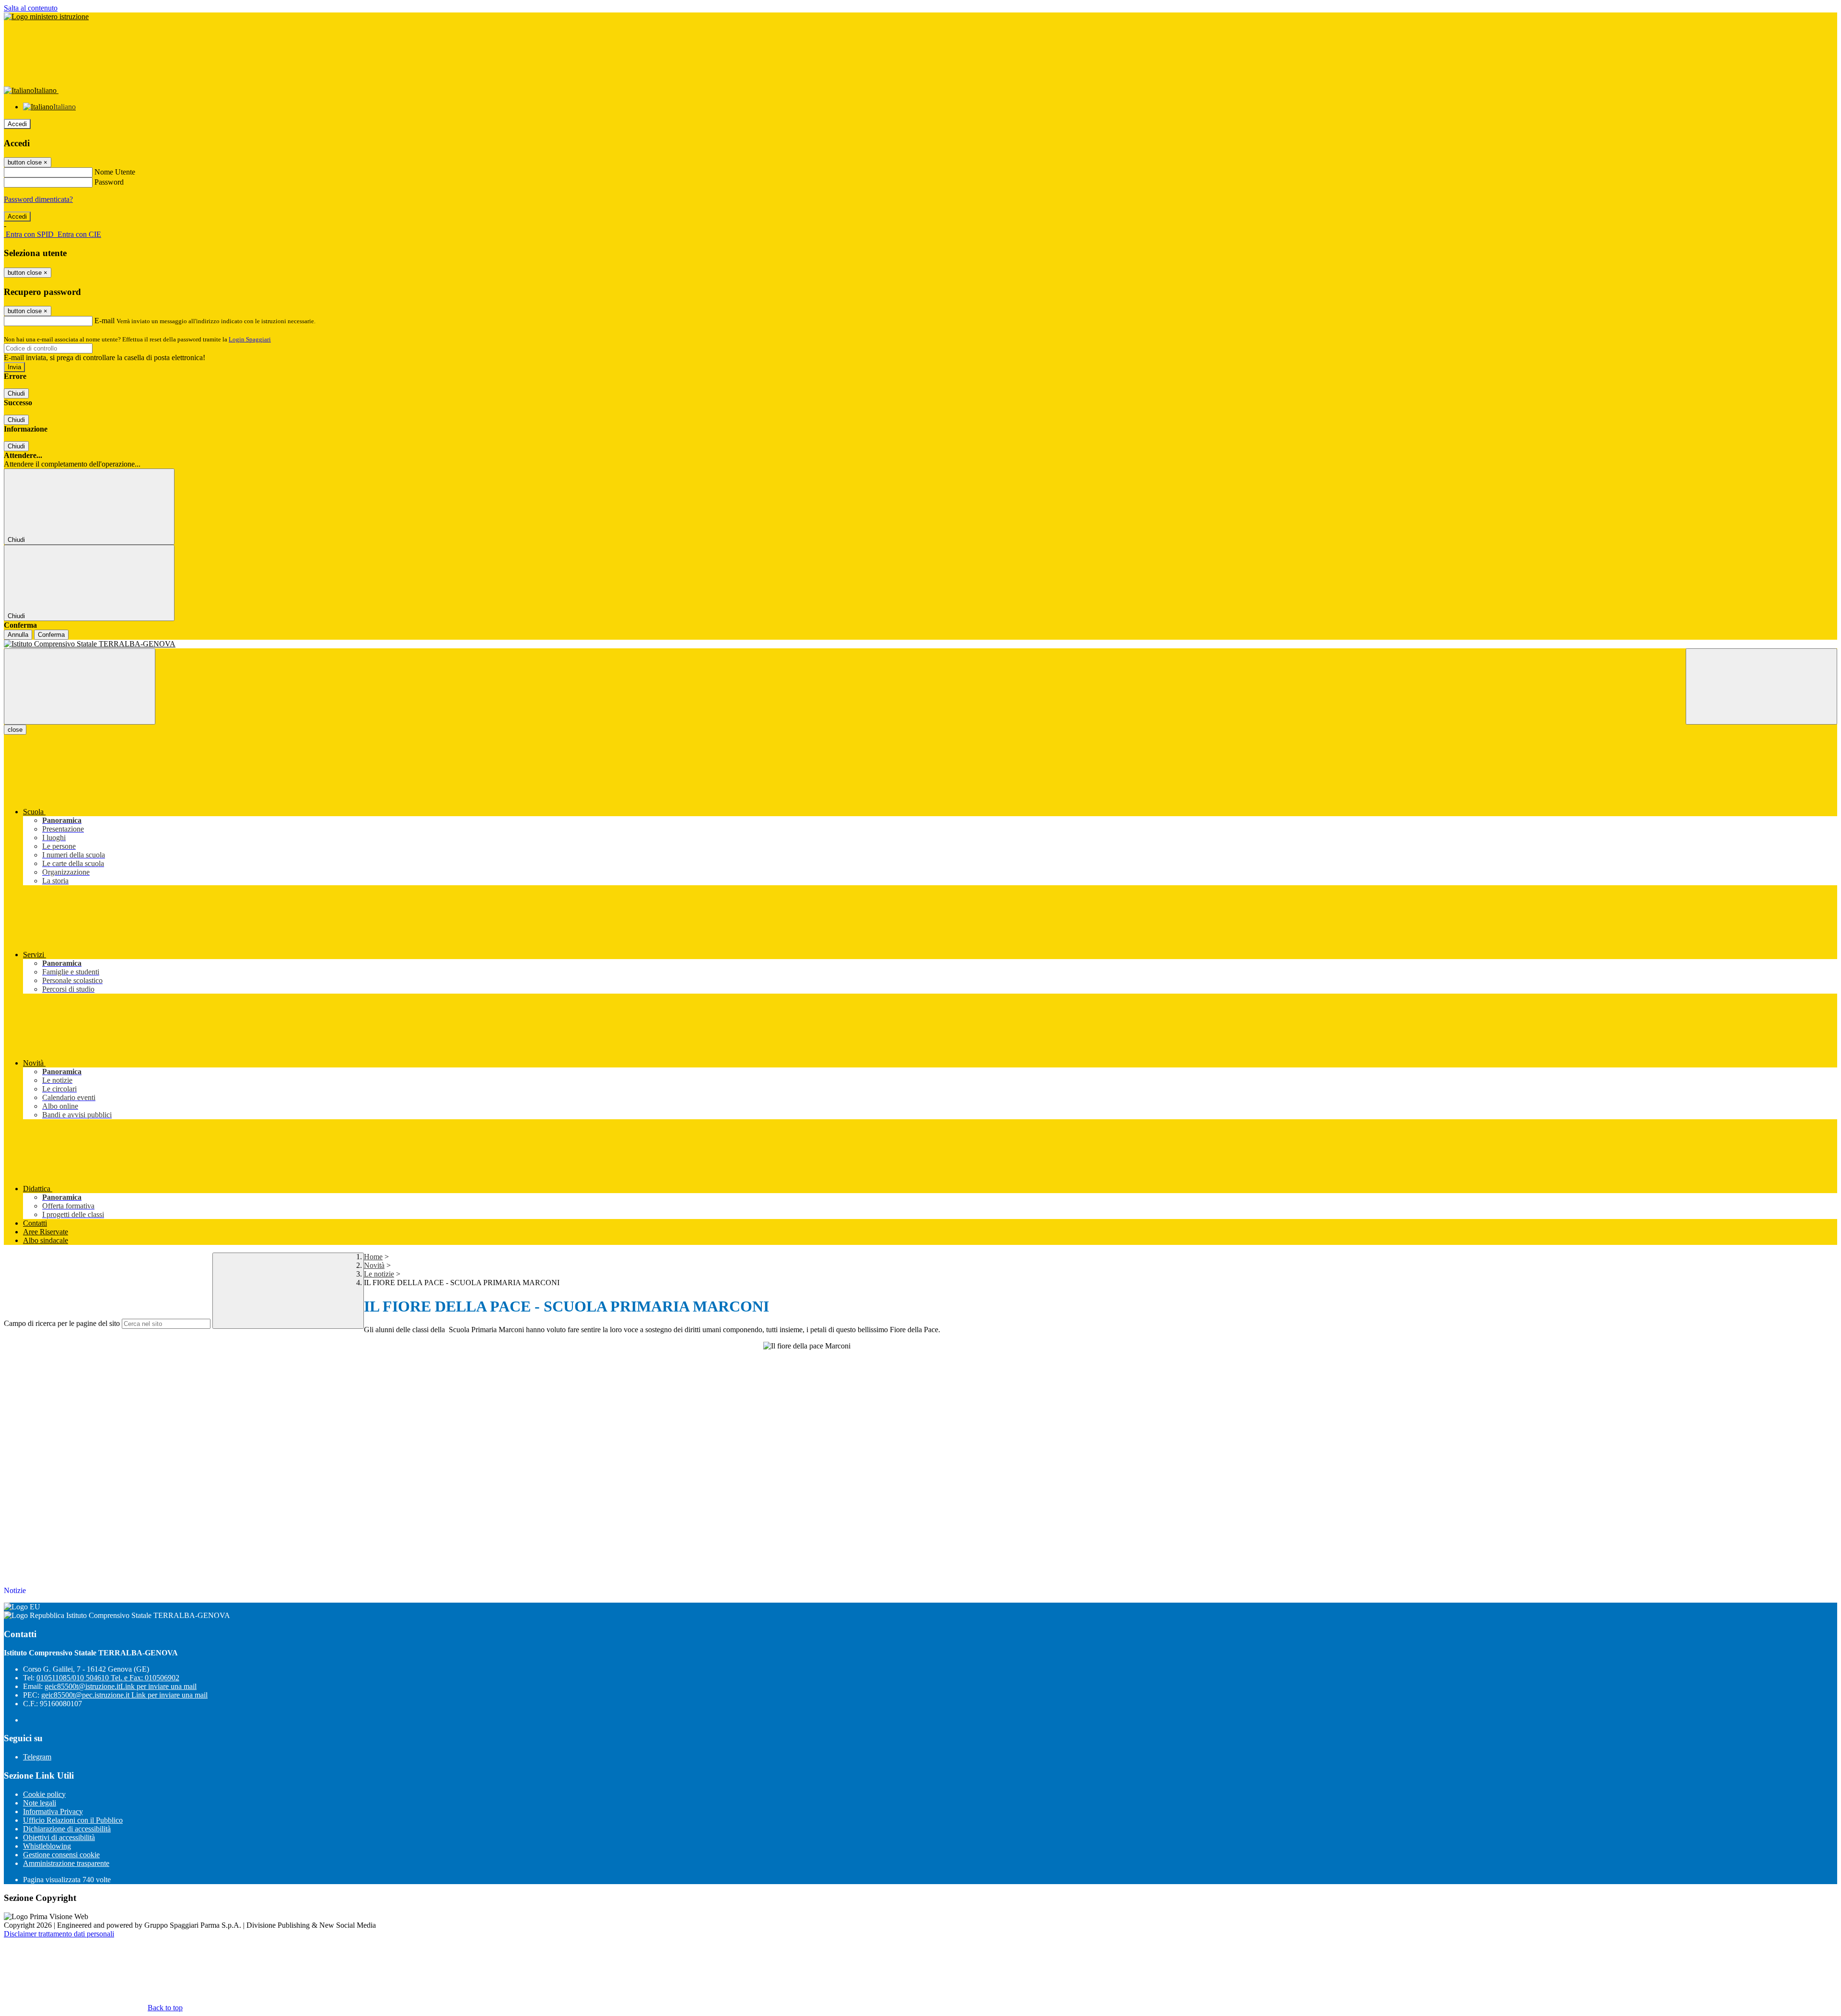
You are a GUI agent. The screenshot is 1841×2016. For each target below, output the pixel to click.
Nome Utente (115, 172)
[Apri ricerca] (1761, 686)
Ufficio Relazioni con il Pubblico (73, 1820)
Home (373, 1257)
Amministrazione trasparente (66, 1863)
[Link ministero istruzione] (46, 17)
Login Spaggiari (250, 339)
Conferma (51, 635)
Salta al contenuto (31, 8)
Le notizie (379, 1274)
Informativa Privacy (53, 1811)
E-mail (105, 321)
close (15, 730)
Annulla (18, 635)
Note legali (40, 1803)
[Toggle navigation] (80, 686)
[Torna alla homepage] (920, 644)
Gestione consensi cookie (61, 1855)
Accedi (17, 124)
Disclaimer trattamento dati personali (59, 1934)
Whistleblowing (47, 1846)
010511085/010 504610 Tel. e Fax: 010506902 (108, 1678)
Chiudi (16, 393)
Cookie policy (44, 1794)
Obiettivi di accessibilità (59, 1837)
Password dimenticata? (38, 199)
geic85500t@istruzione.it (121, 1686)
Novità (374, 1265)
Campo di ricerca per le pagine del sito (62, 1323)
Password (109, 182)
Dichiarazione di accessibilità (67, 1829)
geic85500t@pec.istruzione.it (124, 1695)
